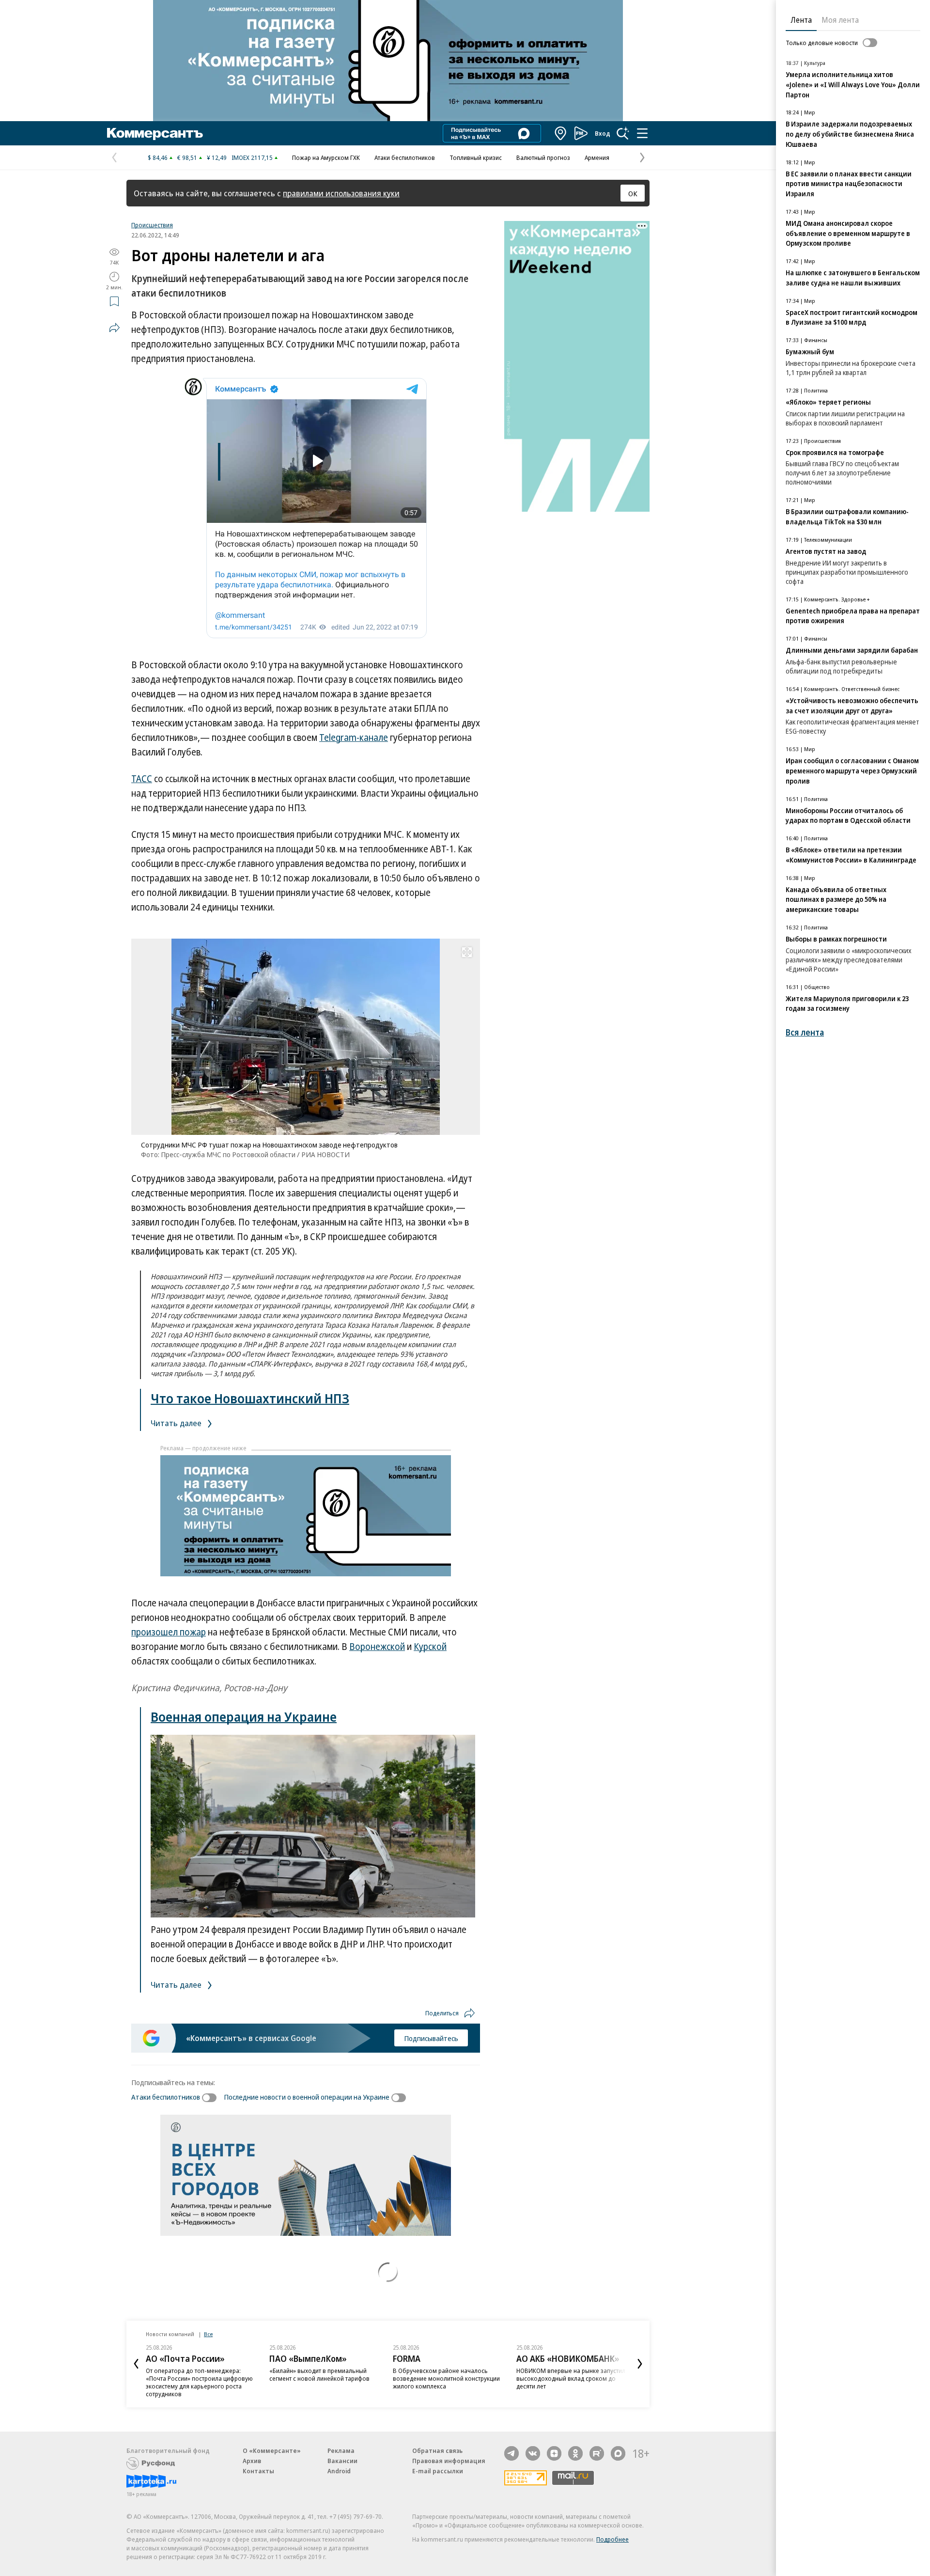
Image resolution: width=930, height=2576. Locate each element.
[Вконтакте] (533, 2453)
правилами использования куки (341, 193)
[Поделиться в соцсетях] (114, 328)
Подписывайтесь (431, 2038)
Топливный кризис (476, 157)
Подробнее (612, 2539)
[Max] (618, 2453)
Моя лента (840, 20)
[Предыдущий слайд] (136, 2364)
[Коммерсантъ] (155, 133)
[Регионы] (561, 133)
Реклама (341, 2450)
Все (208, 2334)
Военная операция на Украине (244, 1717)
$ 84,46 (158, 157)
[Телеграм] (511, 2453)
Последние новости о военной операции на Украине (307, 2097)
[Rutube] (597, 2453)
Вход (603, 133)
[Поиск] (623, 133)
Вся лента (805, 1032)
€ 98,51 (187, 157)
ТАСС (142, 779)
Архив (252, 2461)
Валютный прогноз (543, 157)
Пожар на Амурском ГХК (326, 157)
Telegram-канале (354, 738)
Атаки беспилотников (405, 157)
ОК (633, 193)
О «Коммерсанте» (272, 2450)
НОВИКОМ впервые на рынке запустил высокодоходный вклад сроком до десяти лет (571, 2378)
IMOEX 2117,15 (252, 157)
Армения (597, 157)
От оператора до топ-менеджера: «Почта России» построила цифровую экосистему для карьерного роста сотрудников (199, 2382)
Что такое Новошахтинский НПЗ (250, 1398)
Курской (430, 1647)
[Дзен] (554, 2453)
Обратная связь (437, 2450)
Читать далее (177, 1423)
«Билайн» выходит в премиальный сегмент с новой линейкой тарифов (319, 2374)
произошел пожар (169, 1632)
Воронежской (377, 1647)
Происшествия (152, 225)
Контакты (258, 2471)
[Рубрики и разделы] (642, 133)
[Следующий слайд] (640, 2364)
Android (339, 2471)
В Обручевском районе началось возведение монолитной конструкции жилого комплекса (446, 2378)
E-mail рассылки (438, 2471)
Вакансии (342, 2461)
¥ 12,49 (217, 157)
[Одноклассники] (575, 2453)
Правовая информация (449, 2461)
